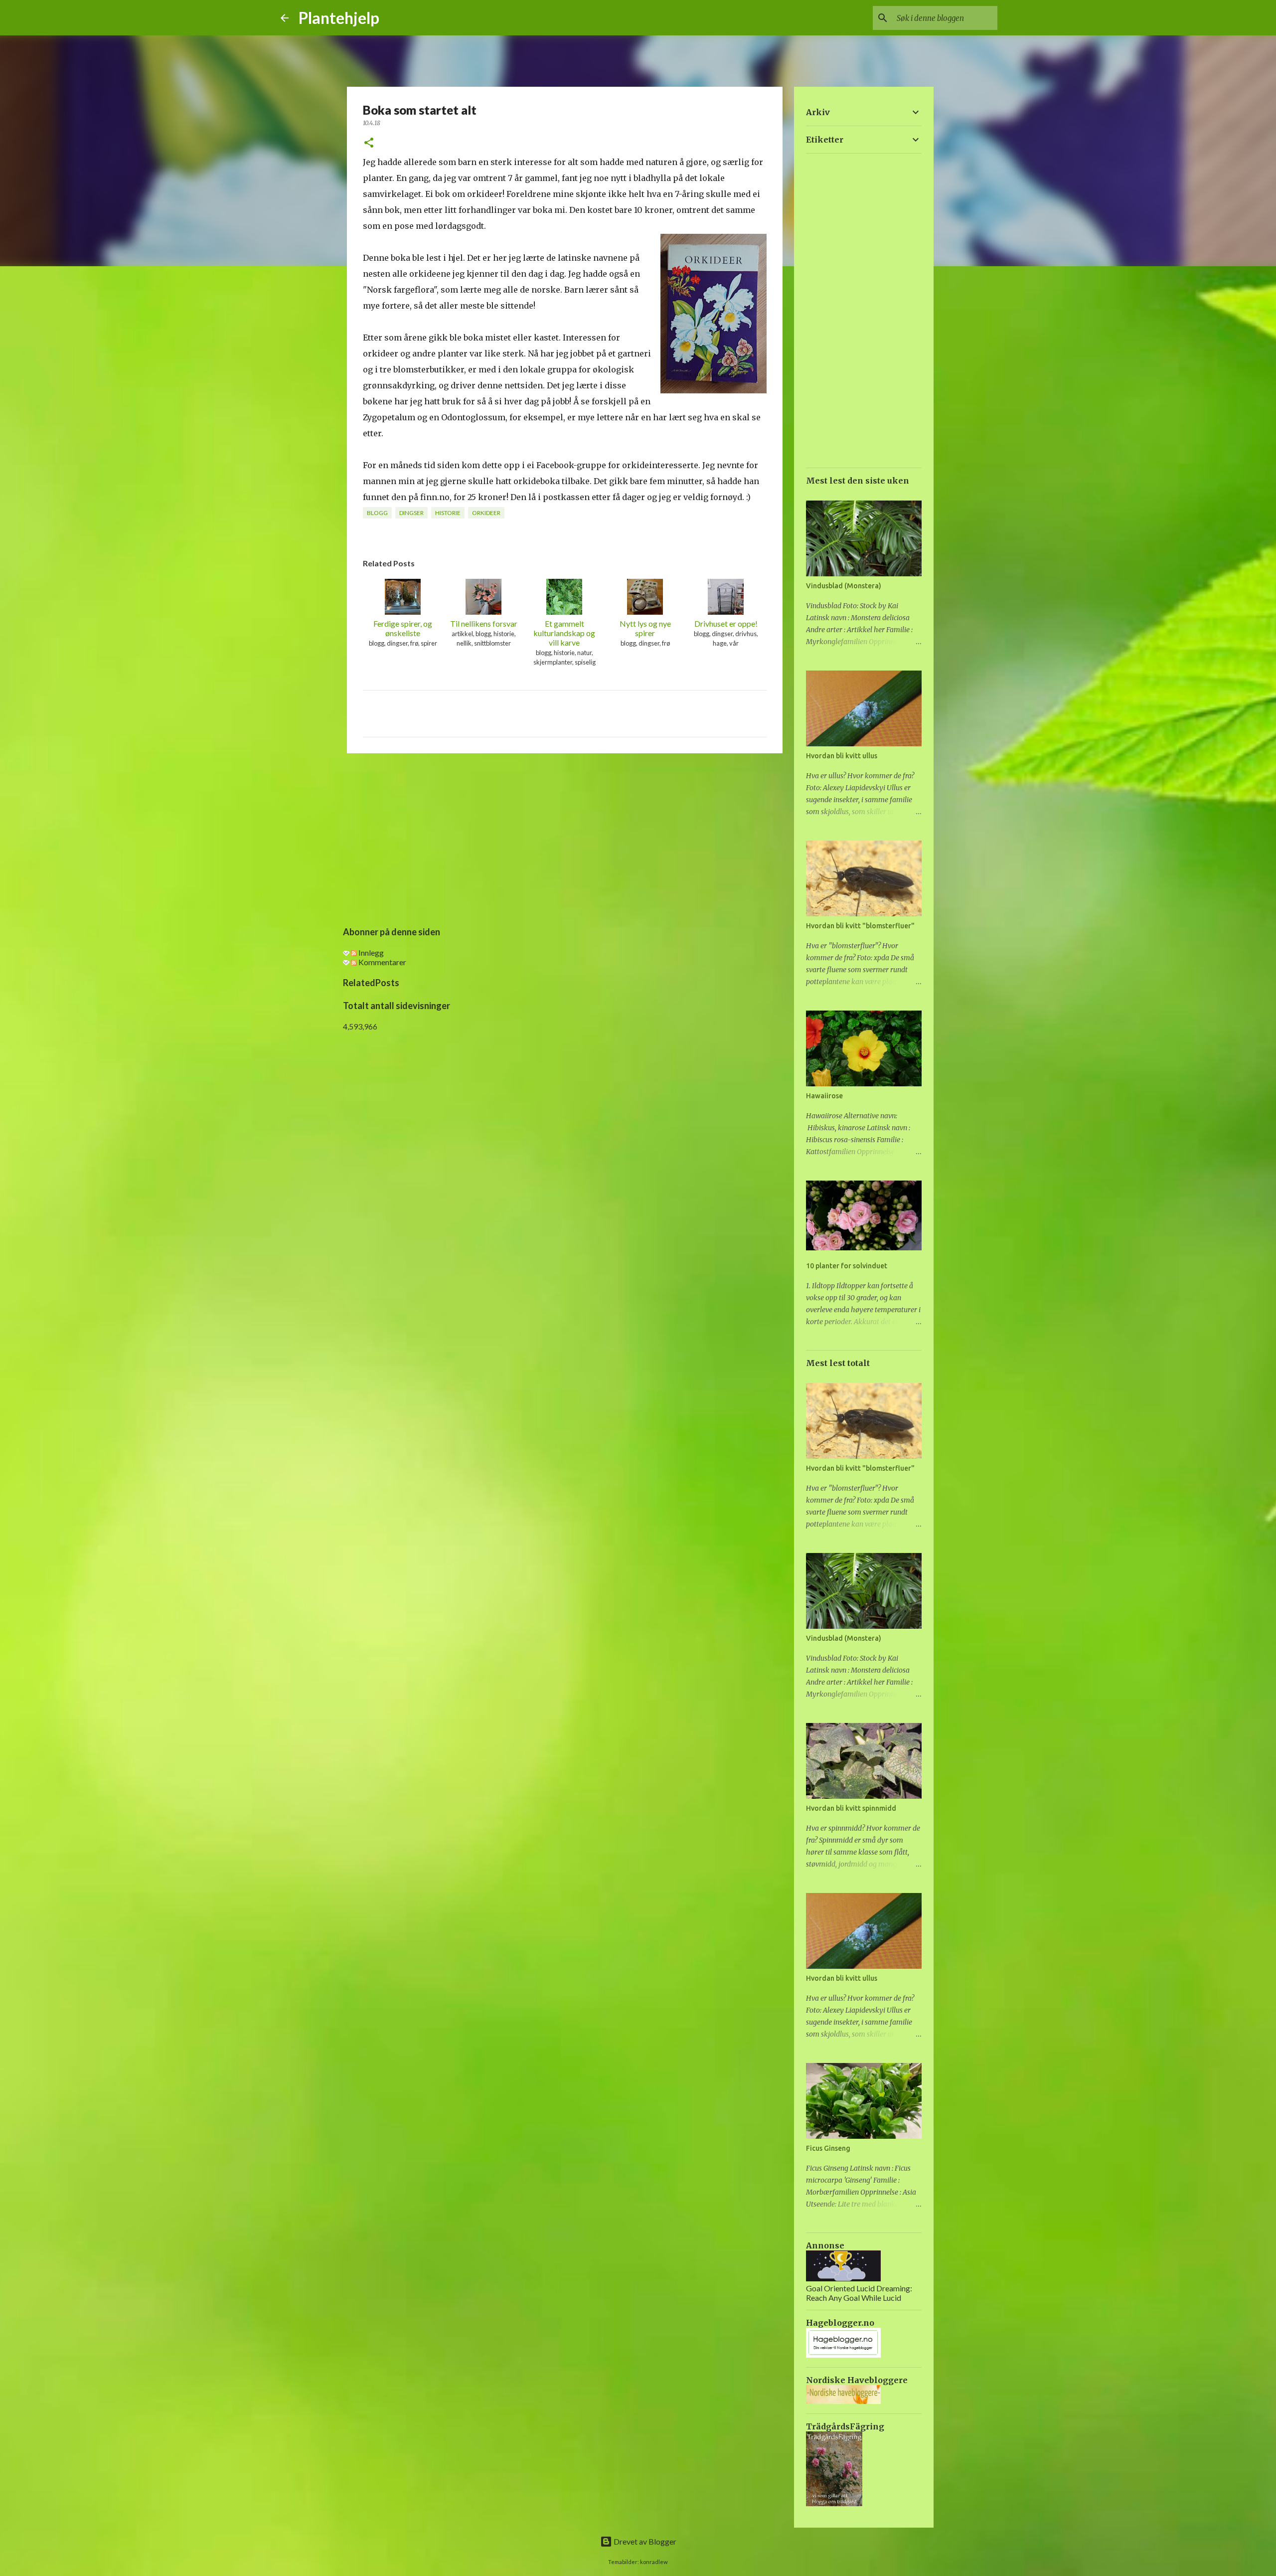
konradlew (654, 2562)
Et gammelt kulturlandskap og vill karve (564, 633)
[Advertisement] (565, 838)
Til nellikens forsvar (484, 623)
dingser (411, 513)
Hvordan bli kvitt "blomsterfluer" (860, 926)
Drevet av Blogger (644, 2541)
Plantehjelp (339, 18)
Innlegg (370, 952)
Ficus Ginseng (828, 2148)
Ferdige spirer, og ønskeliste (403, 628)
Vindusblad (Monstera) (844, 586)
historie (448, 513)
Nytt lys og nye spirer (645, 628)
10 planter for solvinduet (847, 1266)
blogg (377, 513)
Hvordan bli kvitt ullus (842, 756)
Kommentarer (382, 962)
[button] (369, 143)
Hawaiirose (824, 1096)
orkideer (486, 513)
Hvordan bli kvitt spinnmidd (851, 1808)
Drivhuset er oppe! (726, 623)
